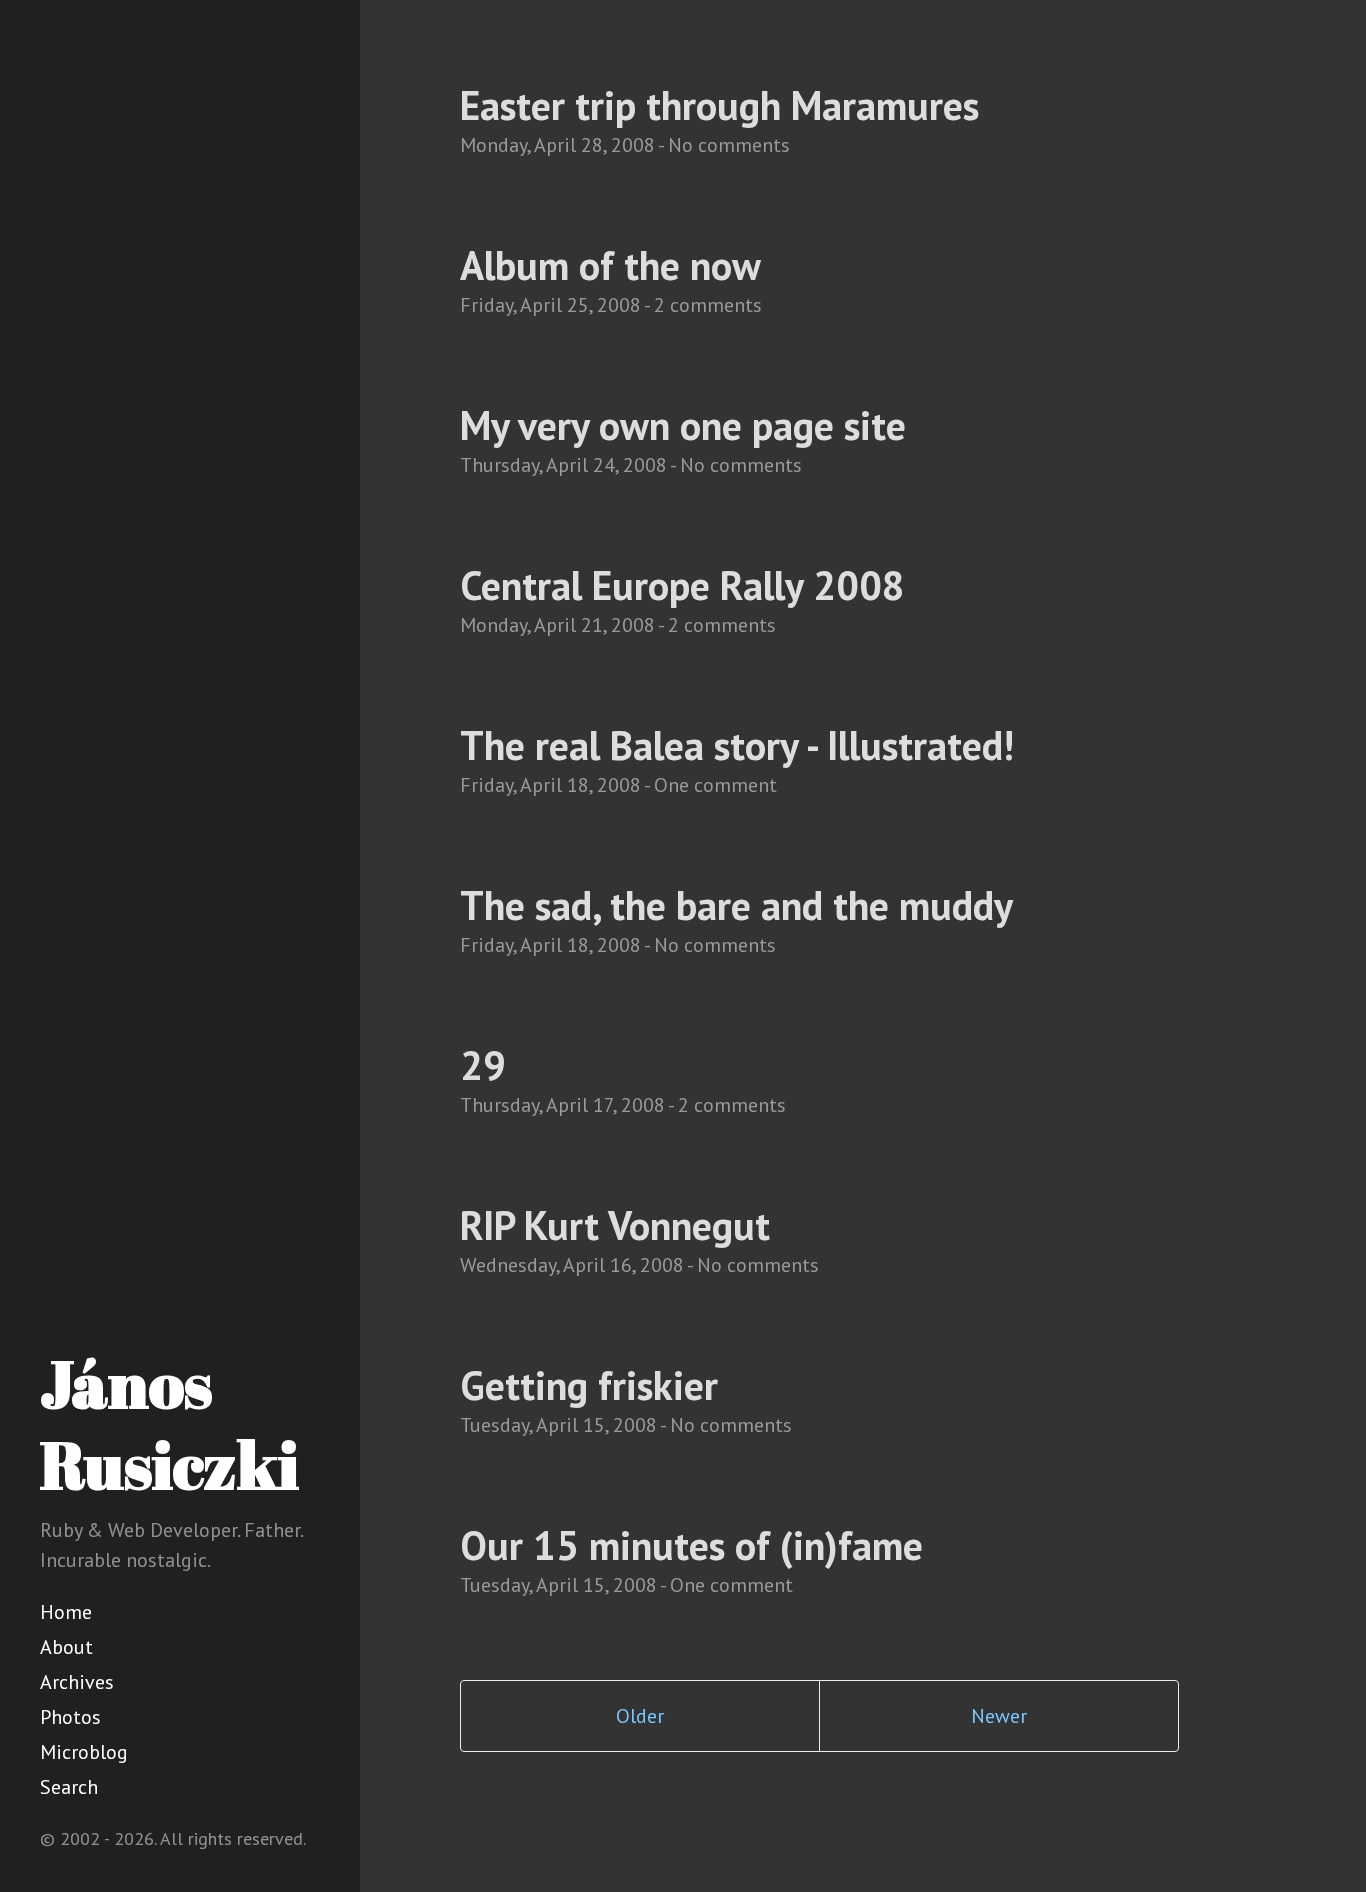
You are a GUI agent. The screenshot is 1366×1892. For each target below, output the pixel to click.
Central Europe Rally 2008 (682, 585)
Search (69, 1787)
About (66, 1647)
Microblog (84, 1752)
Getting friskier (589, 1385)
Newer (999, 1716)
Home (66, 1612)
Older (640, 1716)
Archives (77, 1682)
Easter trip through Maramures (719, 105)
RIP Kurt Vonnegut (615, 1225)
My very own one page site (683, 425)
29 (483, 1065)
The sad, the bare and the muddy (736, 905)
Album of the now (610, 265)
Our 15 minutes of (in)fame (691, 1545)
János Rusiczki (169, 1423)
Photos (70, 1717)
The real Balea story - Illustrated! (737, 745)
